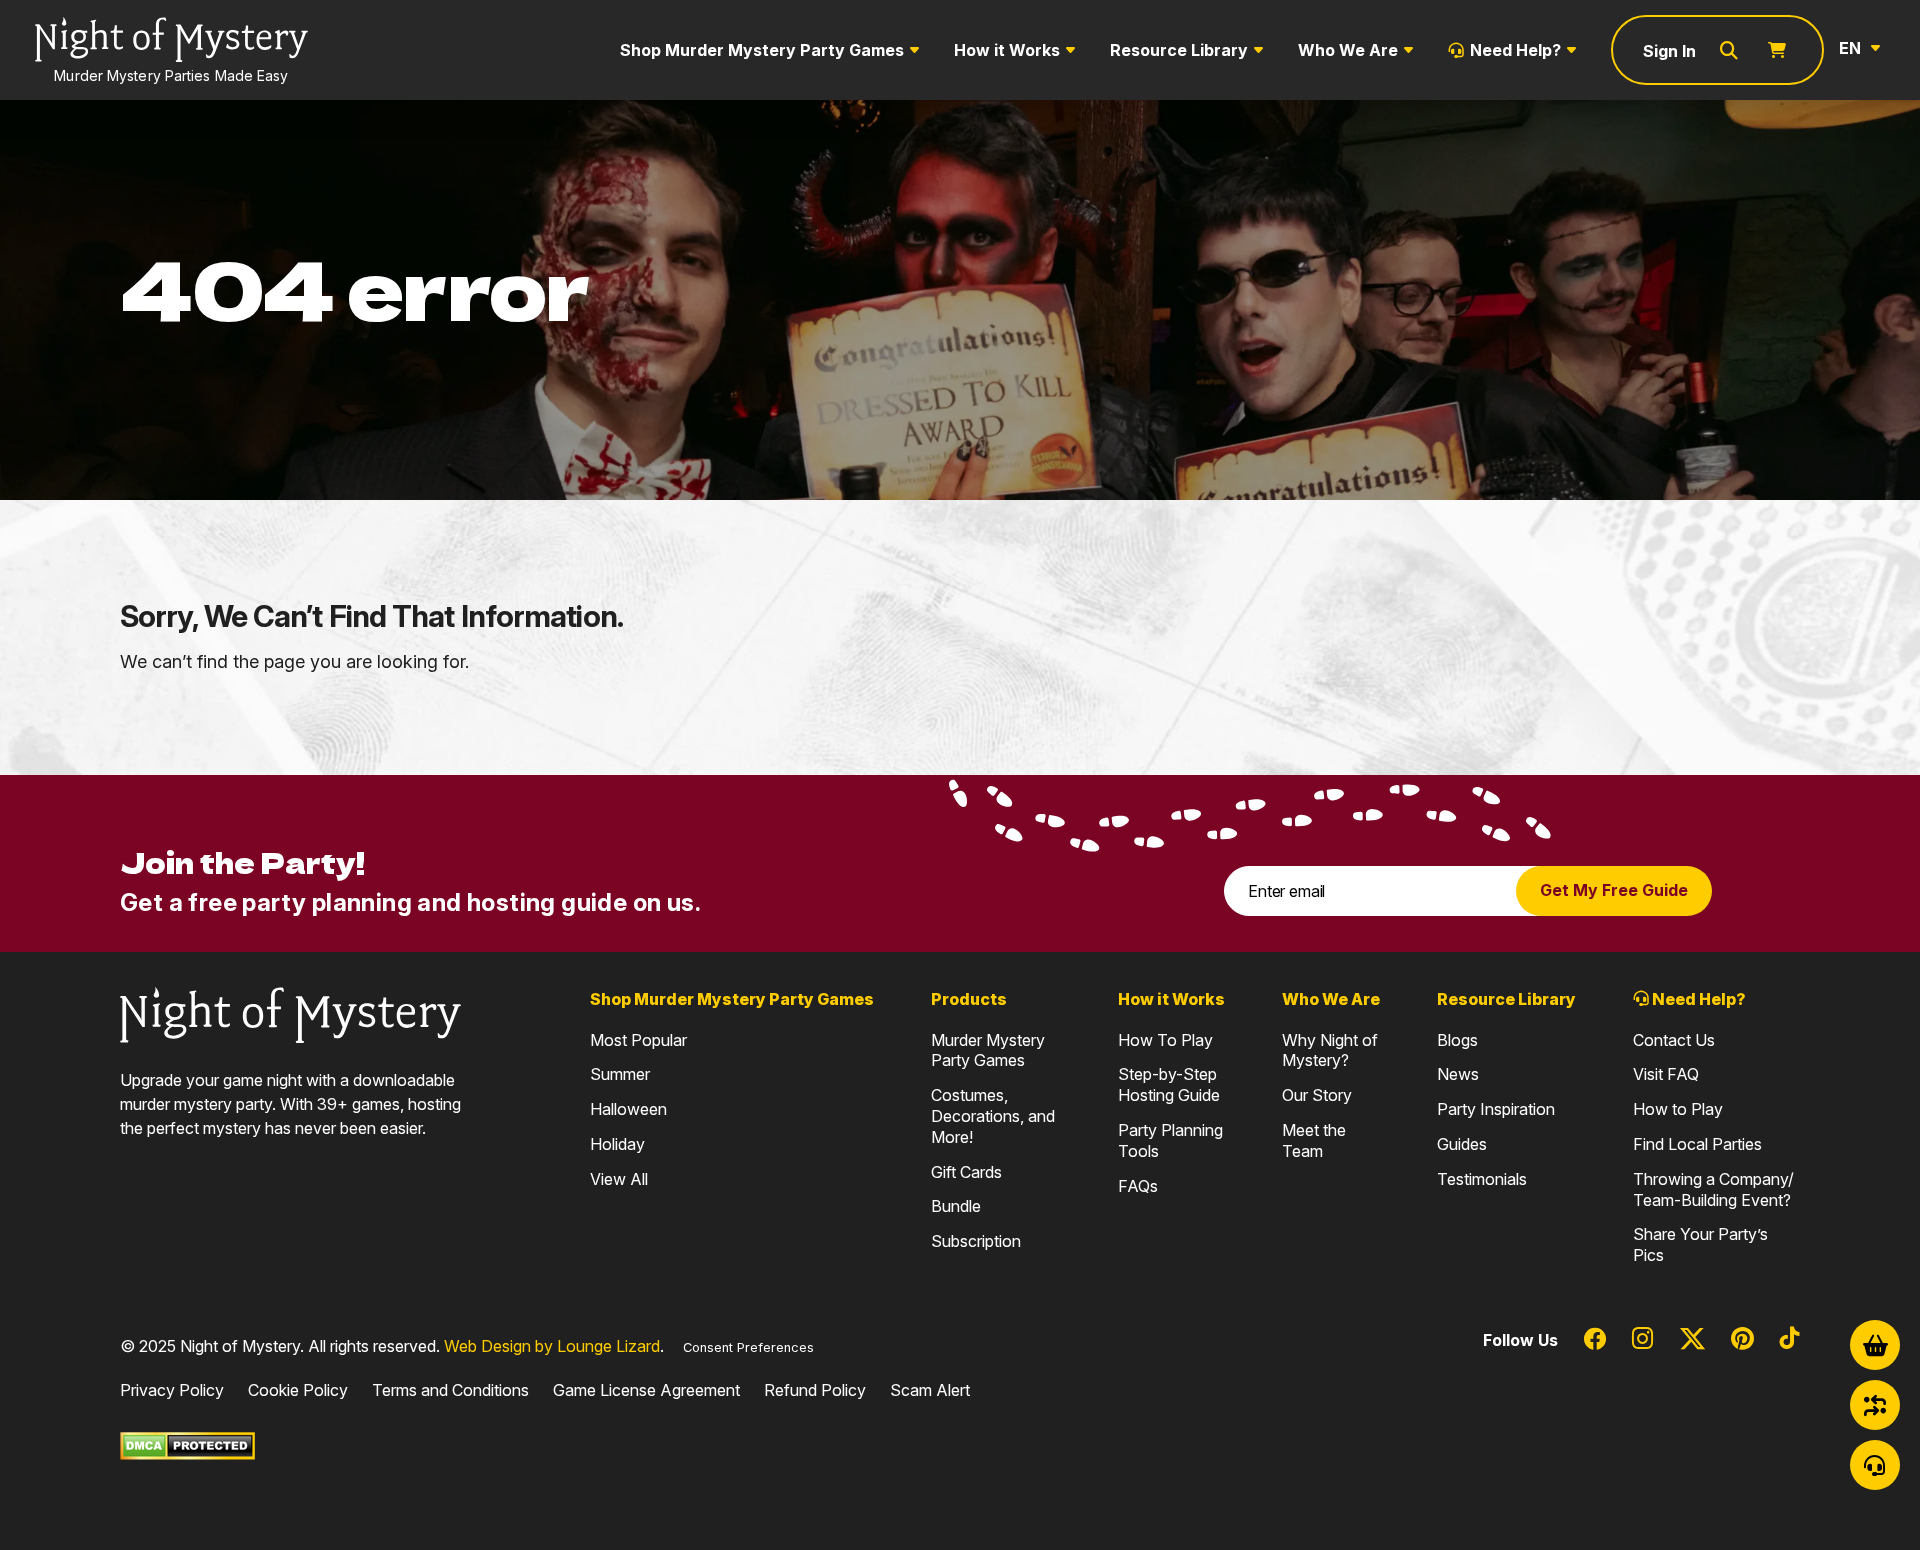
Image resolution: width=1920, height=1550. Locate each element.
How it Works (1007, 50)
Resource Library (1179, 50)
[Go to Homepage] (290, 1013)
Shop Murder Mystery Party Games (762, 50)
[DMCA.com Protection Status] (187, 1444)
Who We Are (1348, 50)
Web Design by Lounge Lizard (552, 1346)
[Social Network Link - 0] (1595, 1340)
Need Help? (1515, 50)
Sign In (1669, 51)
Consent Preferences (748, 1347)
